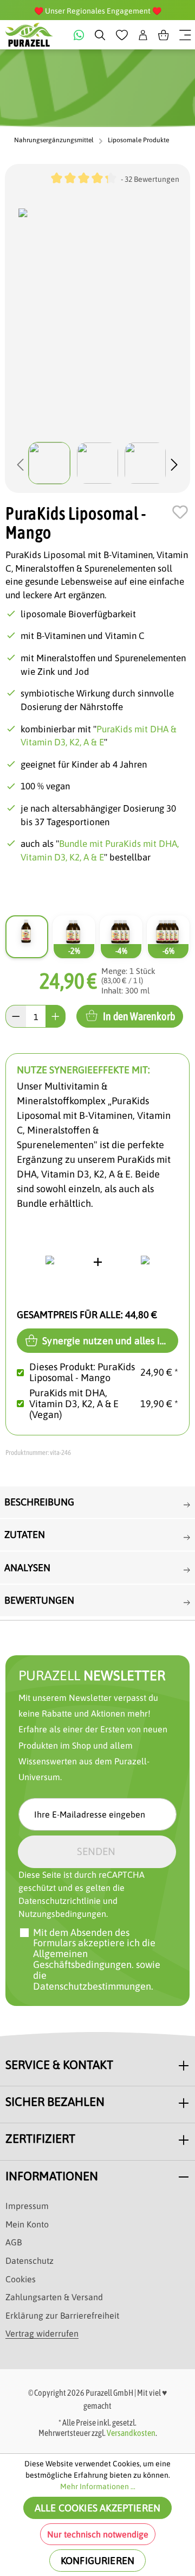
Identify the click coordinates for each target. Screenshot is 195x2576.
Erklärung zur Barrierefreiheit (62, 2315)
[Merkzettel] (122, 35)
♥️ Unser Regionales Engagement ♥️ (98, 11)
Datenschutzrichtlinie (60, 1901)
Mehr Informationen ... (98, 2486)
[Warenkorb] (164, 35)
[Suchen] (100, 35)
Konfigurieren (97, 2561)
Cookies (21, 2279)
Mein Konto (27, 2224)
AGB (14, 2242)
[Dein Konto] (143, 35)
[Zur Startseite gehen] (29, 35)
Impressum (27, 2206)
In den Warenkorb (139, 1016)
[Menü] (185, 35)
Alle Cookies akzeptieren (97, 2508)
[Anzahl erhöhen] (56, 1016)
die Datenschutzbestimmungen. (93, 1981)
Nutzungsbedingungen (62, 1914)
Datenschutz (30, 2261)
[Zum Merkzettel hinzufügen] (180, 512)
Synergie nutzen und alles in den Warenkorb (109, 1341)
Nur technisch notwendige (98, 2534)
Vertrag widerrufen (42, 2333)
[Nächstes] (174, 463)
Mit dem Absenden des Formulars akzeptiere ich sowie (97, 1960)
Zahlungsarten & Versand (54, 2297)
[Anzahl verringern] (16, 1016)
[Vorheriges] (21, 463)
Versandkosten (131, 2433)
